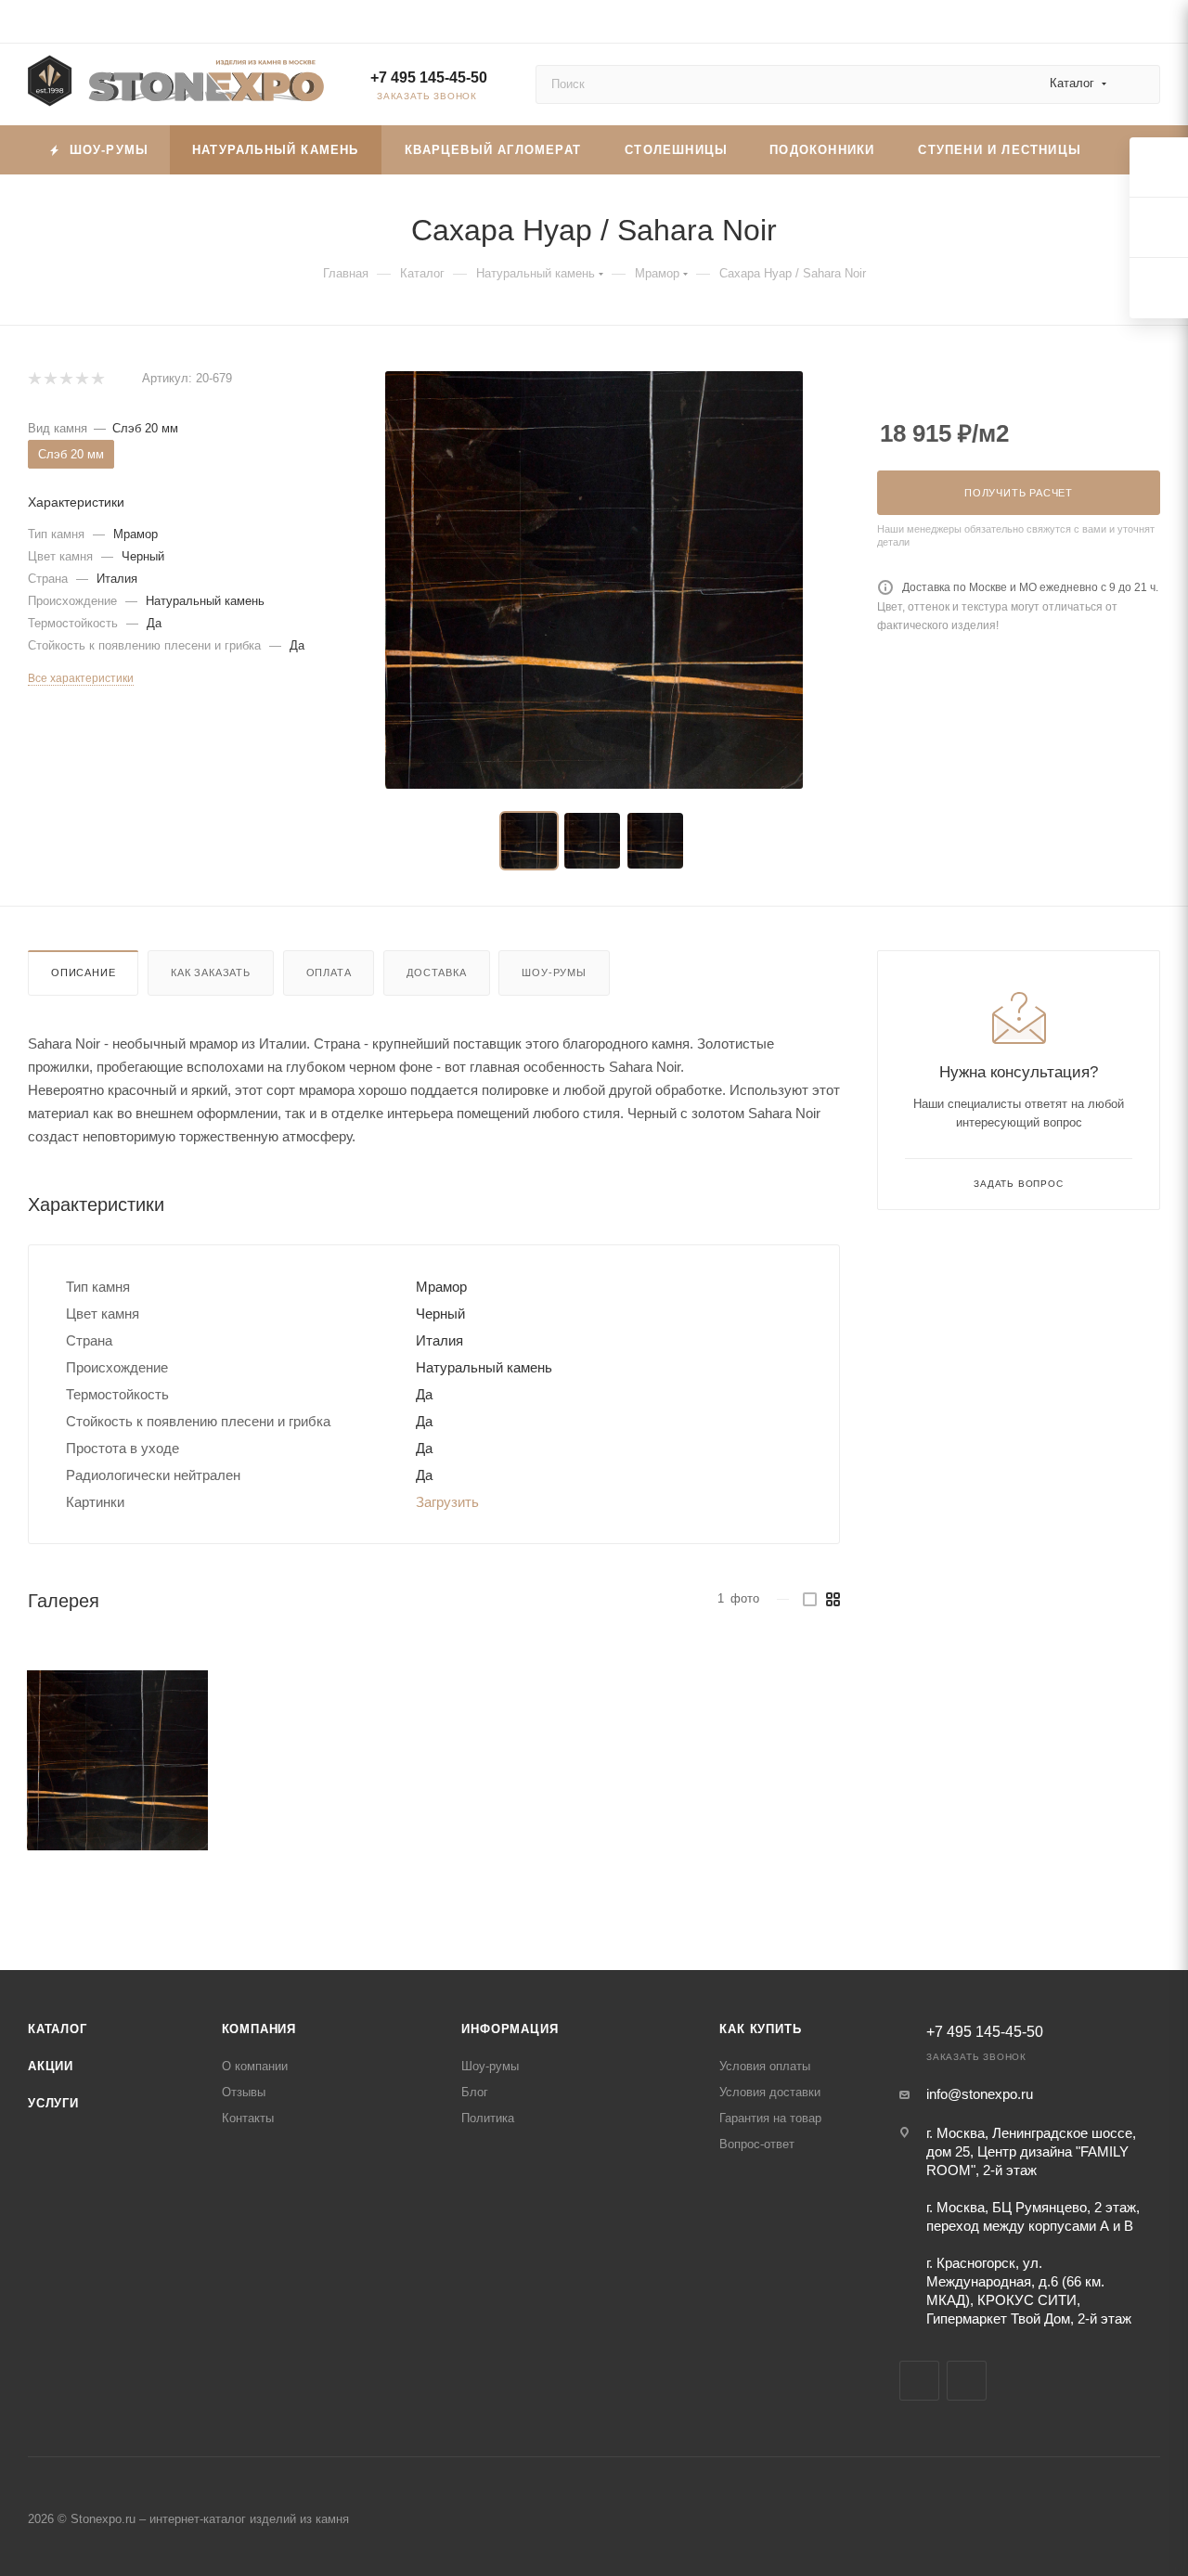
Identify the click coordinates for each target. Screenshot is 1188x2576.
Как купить (760, 2029)
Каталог (58, 2029)
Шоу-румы (554, 972)
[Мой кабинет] (1152, 25)
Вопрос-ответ (757, 2144)
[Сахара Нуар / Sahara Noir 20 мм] (594, 580)
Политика (488, 2118)
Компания (259, 2029)
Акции (51, 2066)
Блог (475, 2092)
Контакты (248, 2118)
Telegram (919, 2381)
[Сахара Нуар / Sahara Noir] (117, 1761)
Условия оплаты (765, 2066)
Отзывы (244, 2092)
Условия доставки (770, 2092)
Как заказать (211, 972)
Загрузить (447, 1502)
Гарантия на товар (770, 2118)
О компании (255, 2066)
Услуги (53, 2103)
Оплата (329, 972)
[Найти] (1137, 84)
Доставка (436, 972)
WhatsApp (967, 2381)
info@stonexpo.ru (980, 2094)
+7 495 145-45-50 (429, 77)
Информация (510, 2029)
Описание (83, 972)
